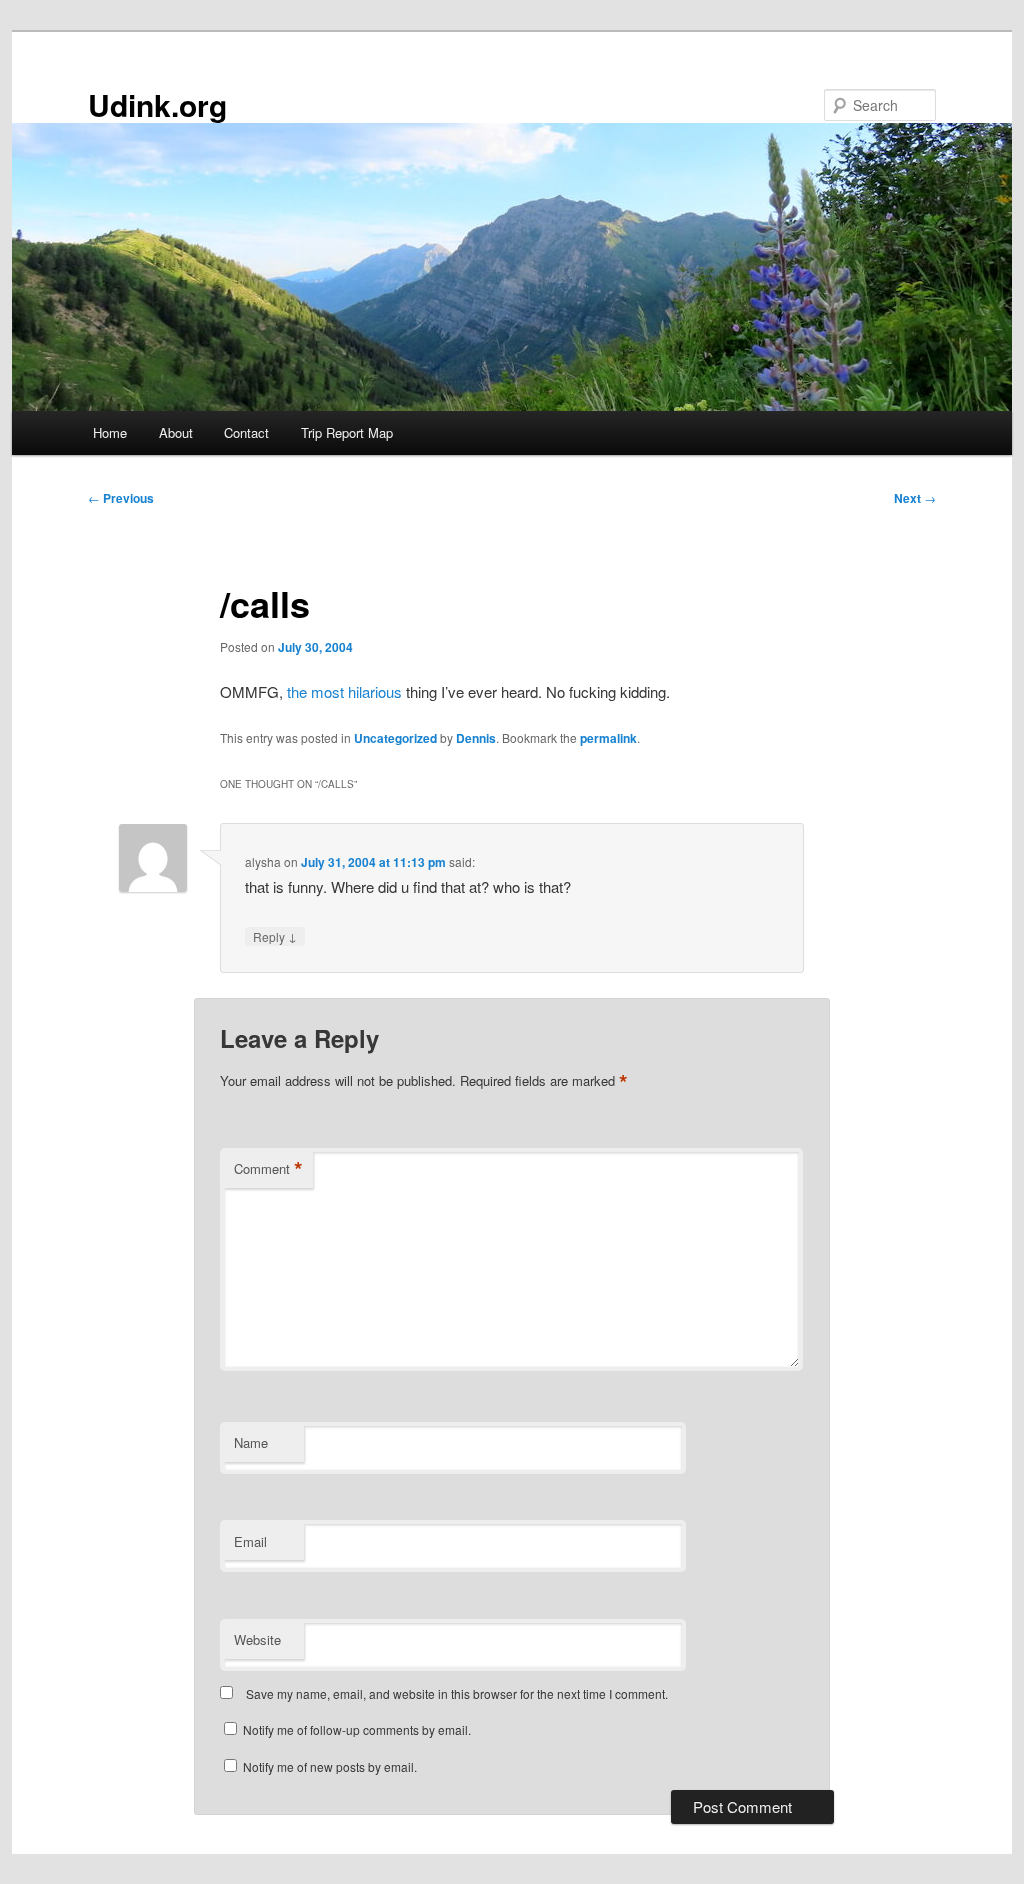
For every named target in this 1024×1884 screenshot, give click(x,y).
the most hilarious (344, 691)
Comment (268, 1169)
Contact (246, 432)
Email (250, 1541)
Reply (275, 936)
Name (251, 1442)
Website (257, 1639)
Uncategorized (395, 738)
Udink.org (157, 104)
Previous (121, 498)
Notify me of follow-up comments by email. (357, 1729)
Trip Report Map (347, 432)
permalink (608, 738)
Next (915, 498)
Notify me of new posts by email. (330, 1766)
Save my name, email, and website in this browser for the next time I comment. (457, 1693)
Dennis (476, 738)
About (176, 432)
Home (110, 432)
